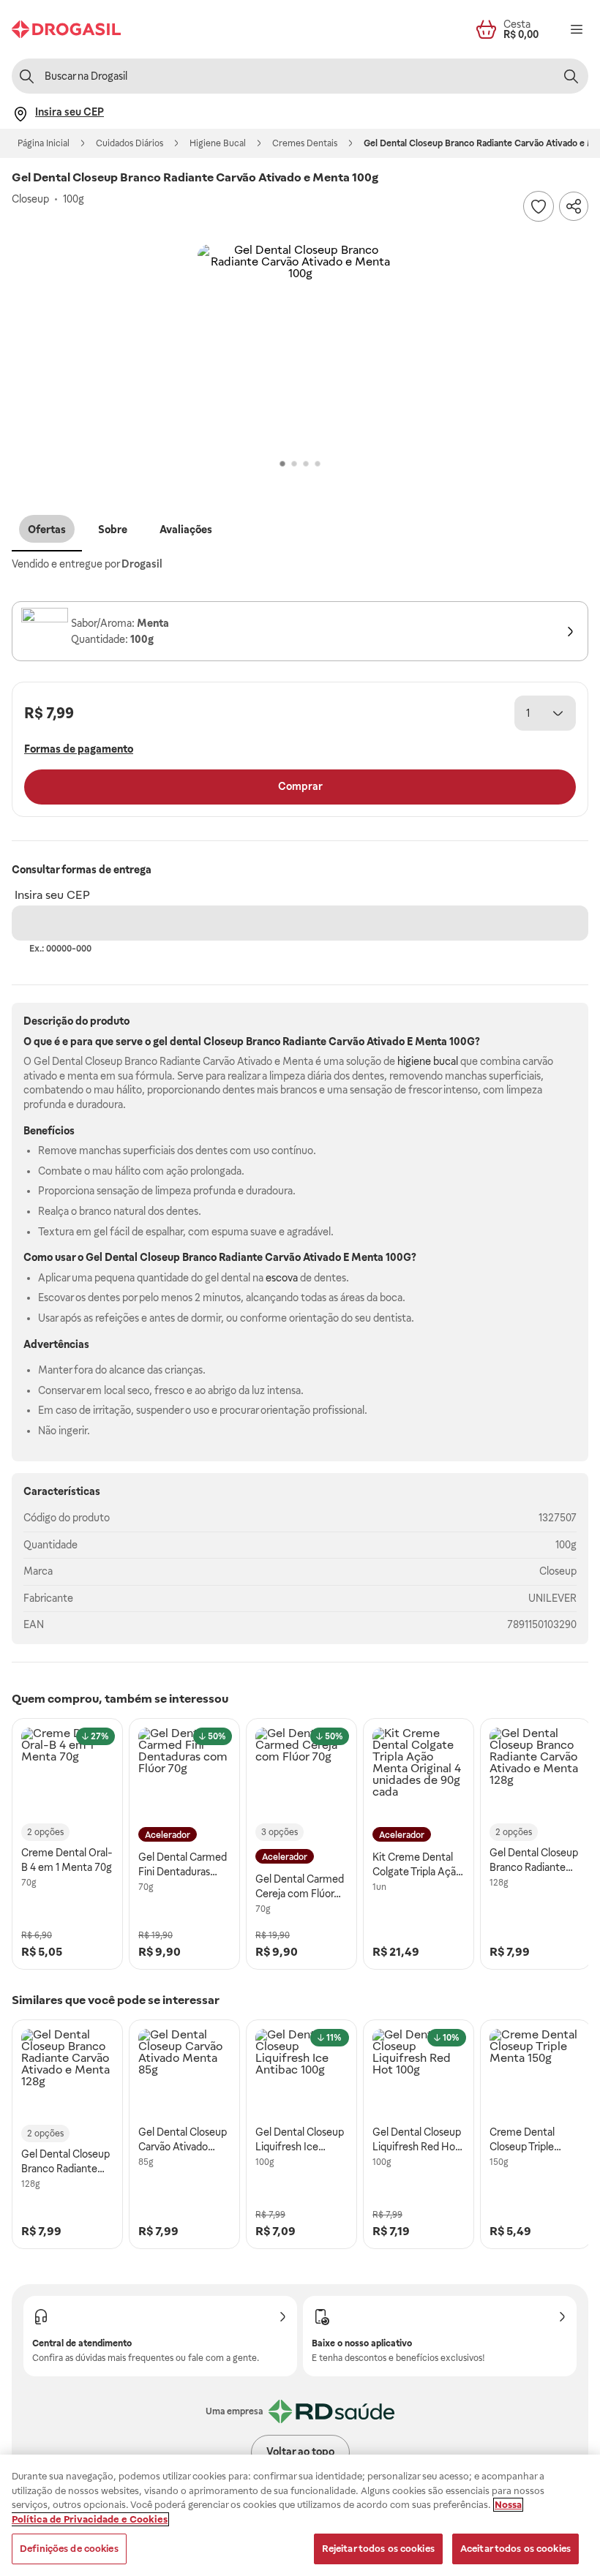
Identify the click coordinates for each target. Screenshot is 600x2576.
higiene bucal (428, 1061)
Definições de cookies (69, 2549)
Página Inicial (44, 143)
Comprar (300, 786)
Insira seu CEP (52, 895)
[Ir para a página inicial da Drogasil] (66, 29)
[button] (300, 347)
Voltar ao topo (300, 2452)
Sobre (113, 530)
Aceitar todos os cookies (515, 2549)
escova (282, 1278)
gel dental (177, 1042)
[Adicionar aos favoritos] (539, 206)
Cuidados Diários (130, 143)
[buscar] (571, 76)
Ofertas (47, 530)
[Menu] (577, 29)
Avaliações (186, 530)
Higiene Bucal (218, 143)
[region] (300, 2515)
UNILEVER (552, 1598)
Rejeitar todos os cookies (378, 2549)
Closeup (558, 1571)
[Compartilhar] (574, 206)
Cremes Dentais (305, 143)
